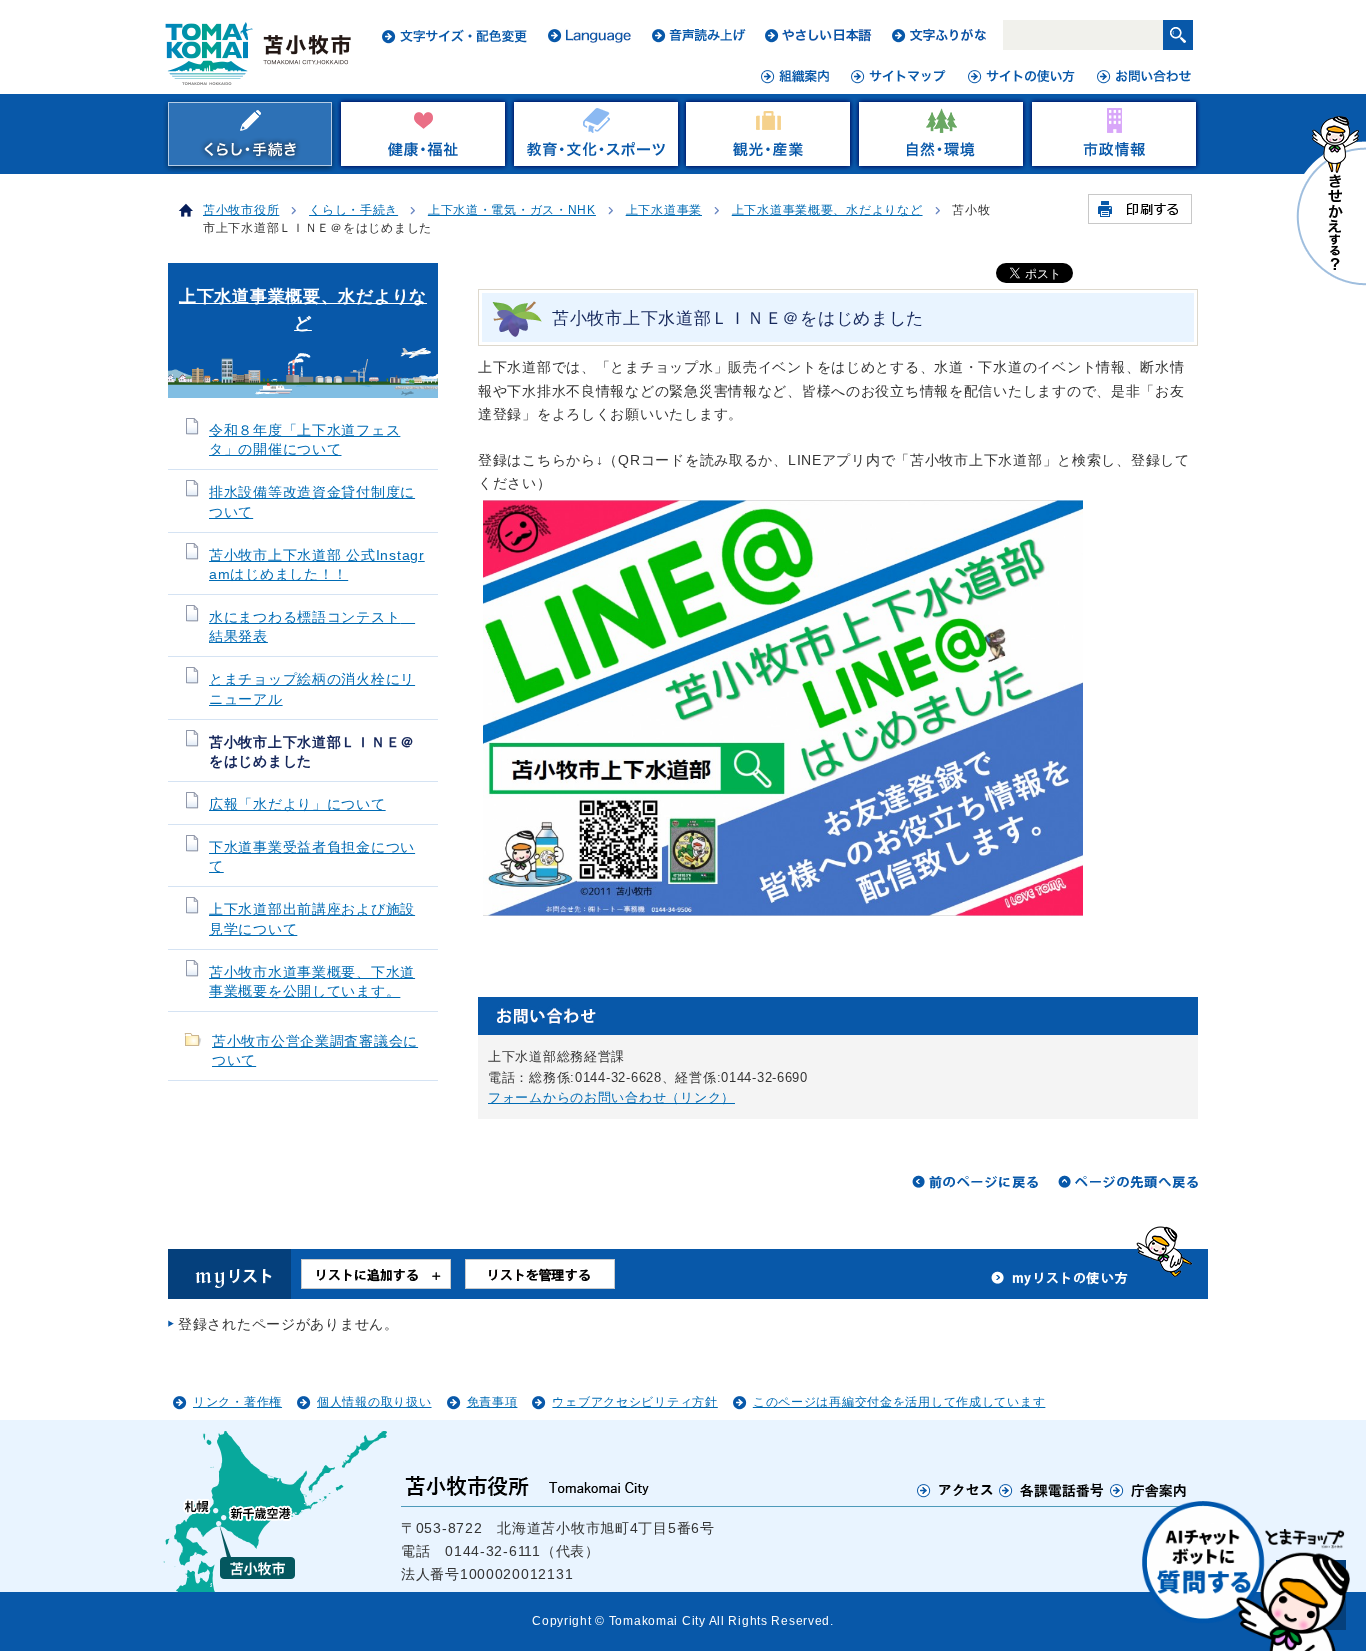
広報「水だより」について (297, 804)
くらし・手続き (353, 210)
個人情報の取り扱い (374, 1402)
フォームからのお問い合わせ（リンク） (611, 1097)
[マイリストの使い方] (1060, 1283)
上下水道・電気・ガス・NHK (512, 210)
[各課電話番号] (1052, 1490)
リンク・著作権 (237, 1402)
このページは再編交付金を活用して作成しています (899, 1402)
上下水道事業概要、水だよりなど (827, 210)
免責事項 (492, 1402)
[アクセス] (955, 1490)
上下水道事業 (664, 210)
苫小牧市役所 (241, 210)
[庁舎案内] (1149, 1490)
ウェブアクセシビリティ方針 (634, 1402)
